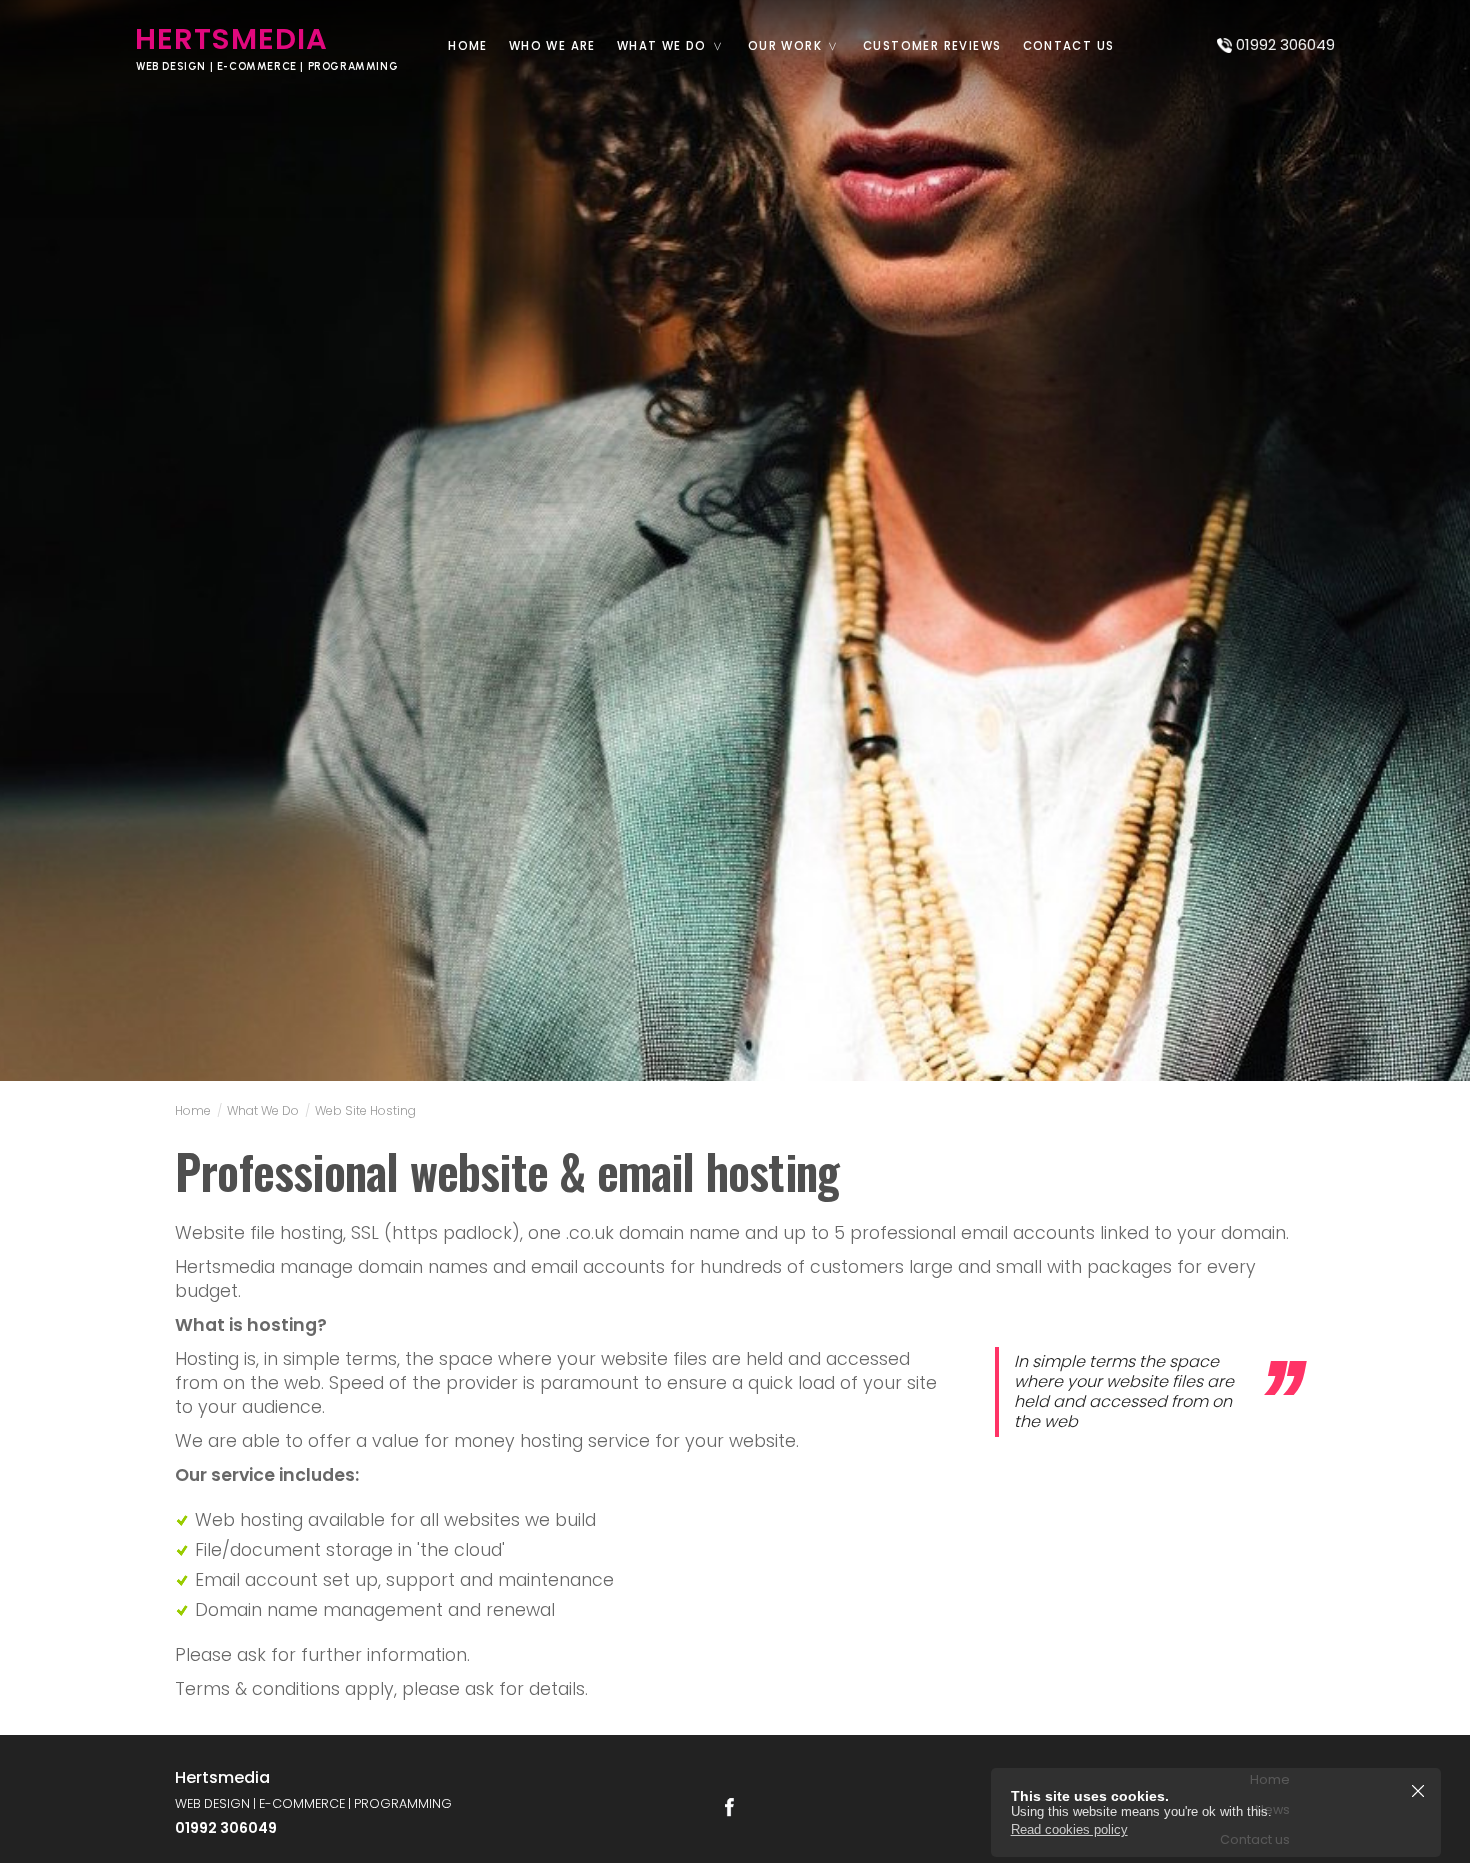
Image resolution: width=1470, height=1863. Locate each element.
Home (468, 46)
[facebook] (729, 1807)
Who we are (552, 46)
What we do (662, 46)
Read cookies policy (1069, 1829)
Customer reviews (932, 46)
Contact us (1069, 46)
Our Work (785, 46)
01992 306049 (1285, 45)
